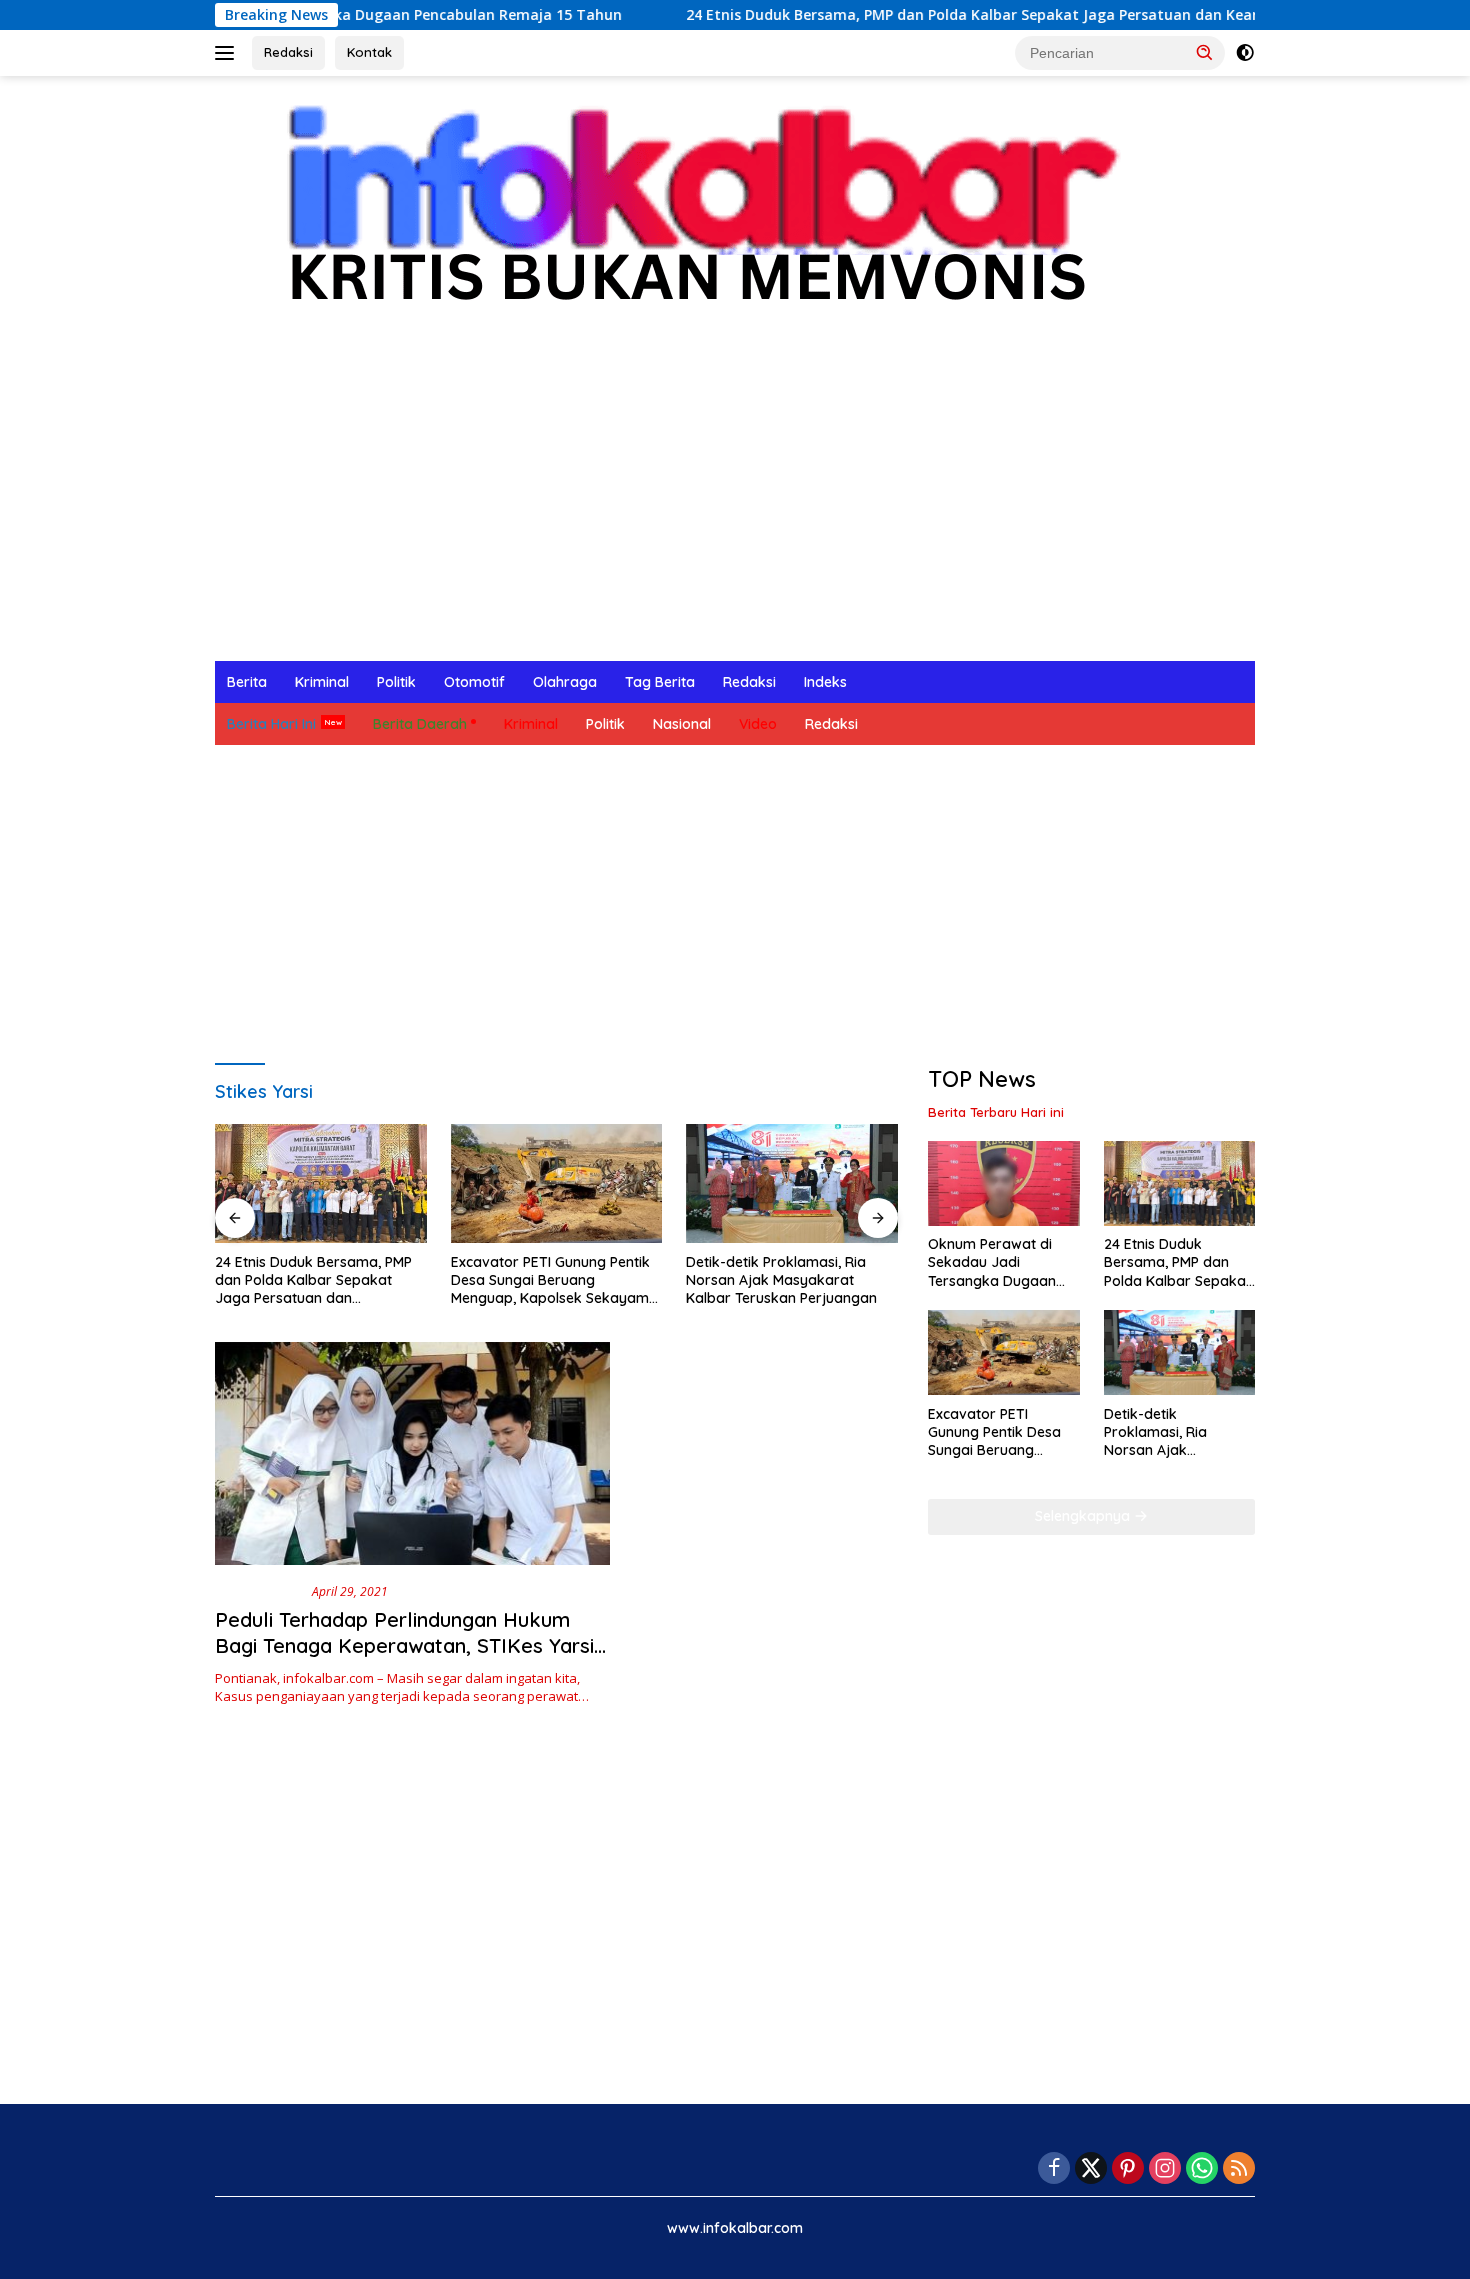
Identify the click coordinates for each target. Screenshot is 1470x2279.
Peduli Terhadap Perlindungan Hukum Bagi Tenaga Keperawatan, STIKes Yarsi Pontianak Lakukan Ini (404, 1645)
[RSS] (1239, 2169)
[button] (1205, 52)
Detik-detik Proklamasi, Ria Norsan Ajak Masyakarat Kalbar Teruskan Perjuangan (781, 1280)
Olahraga (565, 682)
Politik (396, 682)
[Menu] (228, 53)
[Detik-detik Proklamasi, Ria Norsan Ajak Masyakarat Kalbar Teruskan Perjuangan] (792, 1183)
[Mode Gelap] (1245, 53)
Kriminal (322, 682)
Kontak (369, 52)
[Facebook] (1054, 2169)
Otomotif (474, 682)
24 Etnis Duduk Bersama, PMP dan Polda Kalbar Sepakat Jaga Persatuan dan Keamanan (918, 15)
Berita (247, 682)
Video (758, 724)
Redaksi (288, 52)
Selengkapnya (1084, 1516)
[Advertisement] (735, 511)
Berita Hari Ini (271, 724)
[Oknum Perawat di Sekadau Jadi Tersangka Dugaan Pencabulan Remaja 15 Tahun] (1003, 1183)
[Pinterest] (1128, 2169)
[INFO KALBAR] (684, 216)
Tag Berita (660, 682)
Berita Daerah (420, 724)
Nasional (682, 724)
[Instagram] (1165, 2169)
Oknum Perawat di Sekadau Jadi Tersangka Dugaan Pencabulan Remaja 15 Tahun (1003, 1263)
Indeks (825, 682)
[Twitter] (1091, 2169)
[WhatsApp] (1202, 2169)
